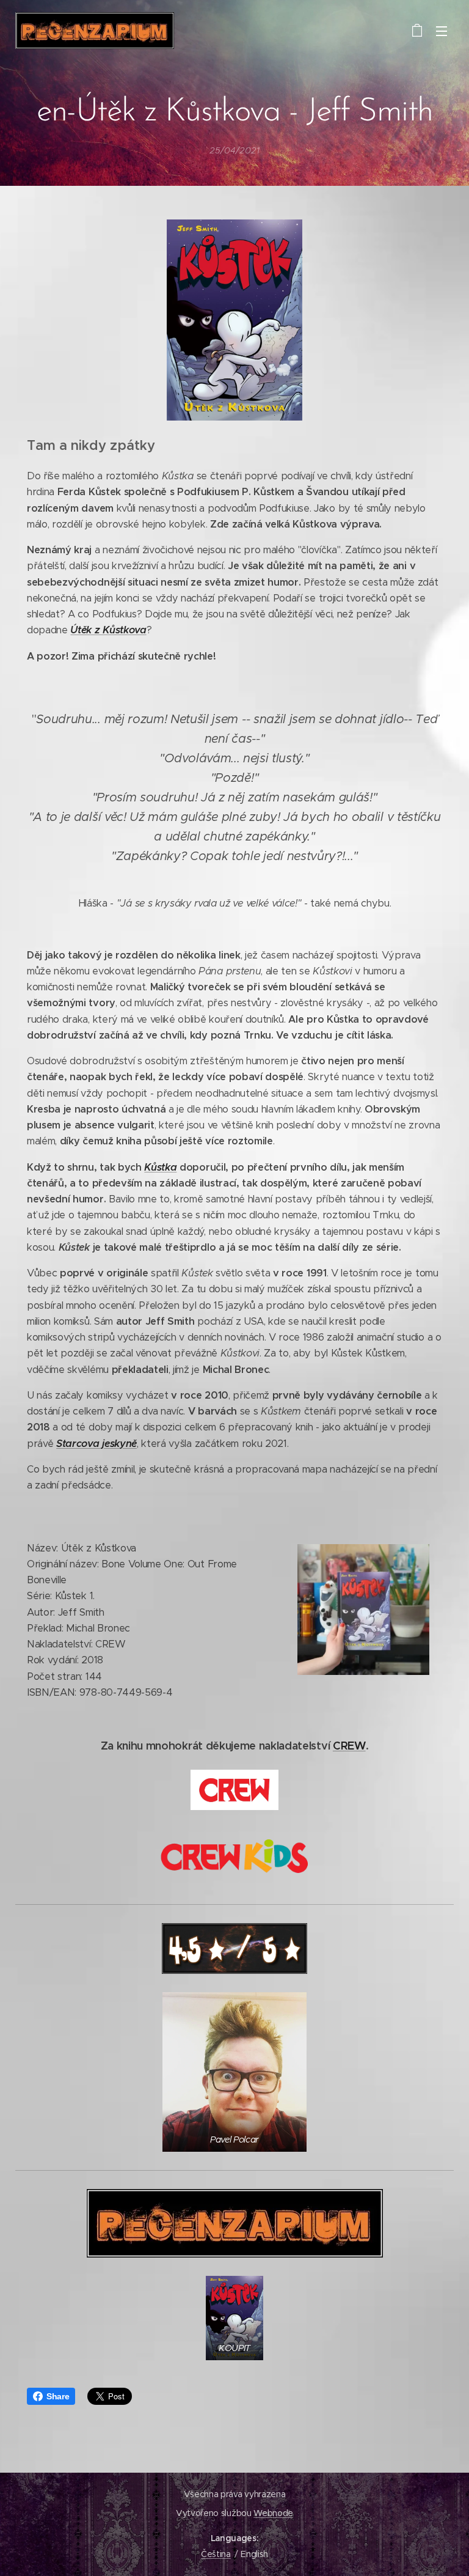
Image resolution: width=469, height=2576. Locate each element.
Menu (442, 31)
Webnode (273, 2513)
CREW (349, 1746)
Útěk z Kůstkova (108, 630)
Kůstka (160, 1167)
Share (58, 2396)
